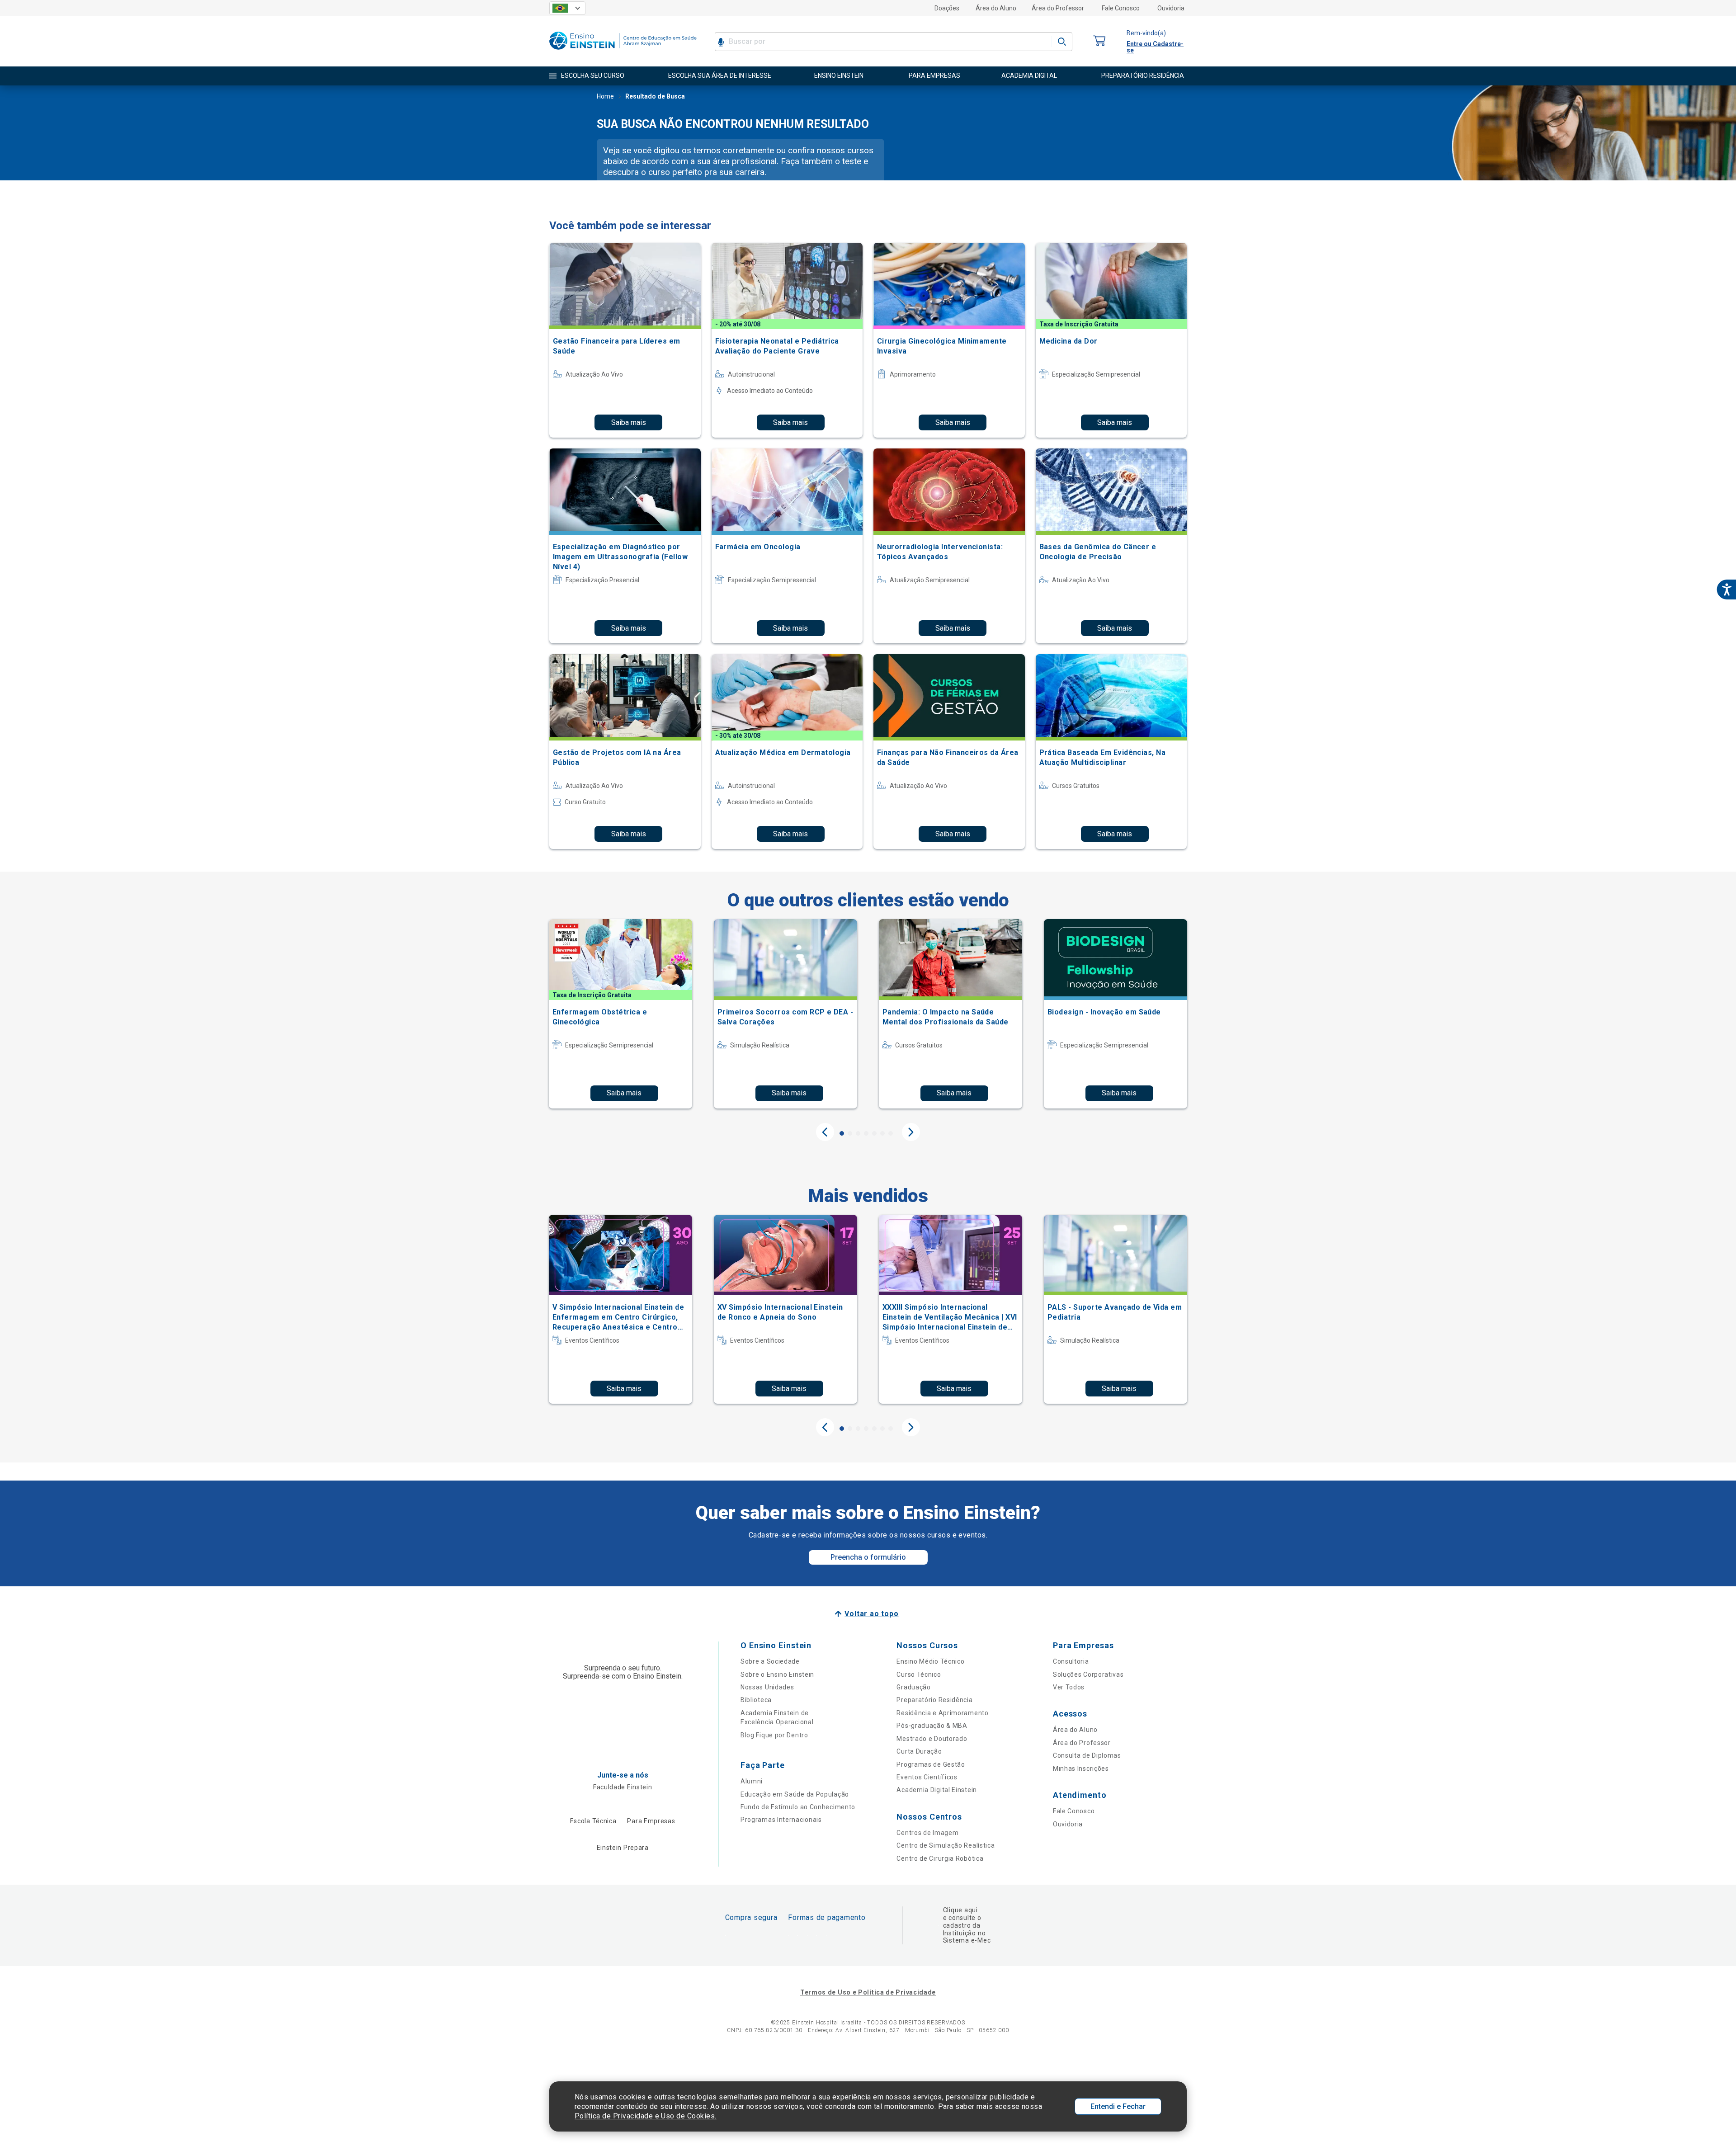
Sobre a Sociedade (770, 1661)
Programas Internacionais (781, 1820)
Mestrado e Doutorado (932, 1739)
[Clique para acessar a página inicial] (623, 52)
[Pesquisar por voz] (721, 42)
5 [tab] (874, 1133)
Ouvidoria (1171, 8)
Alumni (752, 1781)
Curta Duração (919, 1751)
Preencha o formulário (868, 1557)
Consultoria (1071, 1661)
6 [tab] (882, 1133)
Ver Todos (1069, 1687)
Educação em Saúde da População (795, 1794)
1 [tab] (842, 1133)
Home (605, 96)
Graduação (913, 1687)
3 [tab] (858, 1133)
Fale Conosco (1121, 8)
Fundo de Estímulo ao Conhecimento (798, 1807)
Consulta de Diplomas (1087, 1755)
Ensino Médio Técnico (930, 1661)
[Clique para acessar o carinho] (1099, 41)
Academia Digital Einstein (937, 1790)
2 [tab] (850, 1133)
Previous (825, 1132)
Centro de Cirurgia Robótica (940, 1858)
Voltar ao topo (871, 1614)
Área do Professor (1058, 8)
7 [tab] (891, 1133)
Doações (947, 8)
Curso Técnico (919, 1674)
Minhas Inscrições (1081, 1769)
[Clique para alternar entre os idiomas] (567, 8)
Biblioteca (756, 1700)
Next (911, 1132)
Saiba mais (629, 422)
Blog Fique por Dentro (774, 1735)
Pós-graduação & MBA (932, 1726)
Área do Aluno (996, 8)
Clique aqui (960, 1910)
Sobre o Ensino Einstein (777, 1674)
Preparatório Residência (934, 1700)
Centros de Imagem (927, 1833)
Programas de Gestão (931, 1764)
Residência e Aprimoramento (942, 1713)
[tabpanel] (620, 1014)
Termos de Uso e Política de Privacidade (868, 1992)
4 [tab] (866, 1133)
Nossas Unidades (767, 1687)
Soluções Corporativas (1088, 1674)
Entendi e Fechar (1118, 2106)
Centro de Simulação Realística (946, 1845)
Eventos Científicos (927, 1777)
